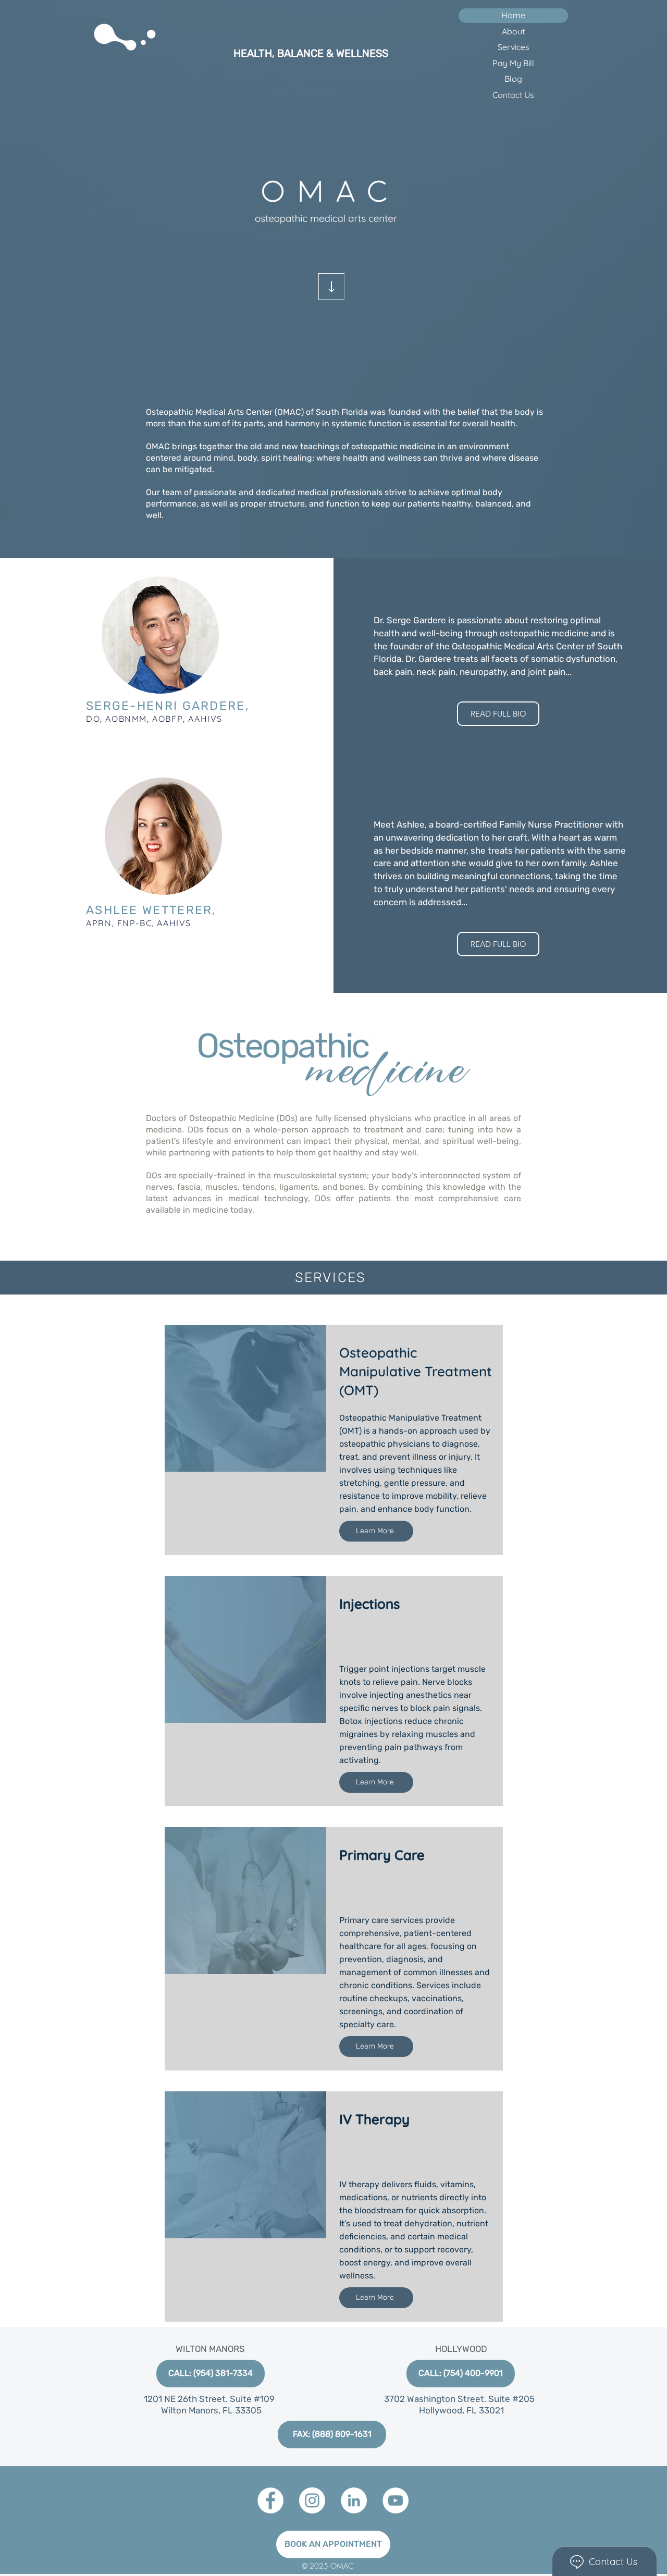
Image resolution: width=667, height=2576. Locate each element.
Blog (513, 79)
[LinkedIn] (354, 2500)
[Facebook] (270, 2500)
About (513, 31)
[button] (332, 2435)
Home (513, 15)
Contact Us (513, 95)
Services (514, 47)
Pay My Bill (513, 63)
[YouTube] (396, 2500)
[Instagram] (312, 2500)
